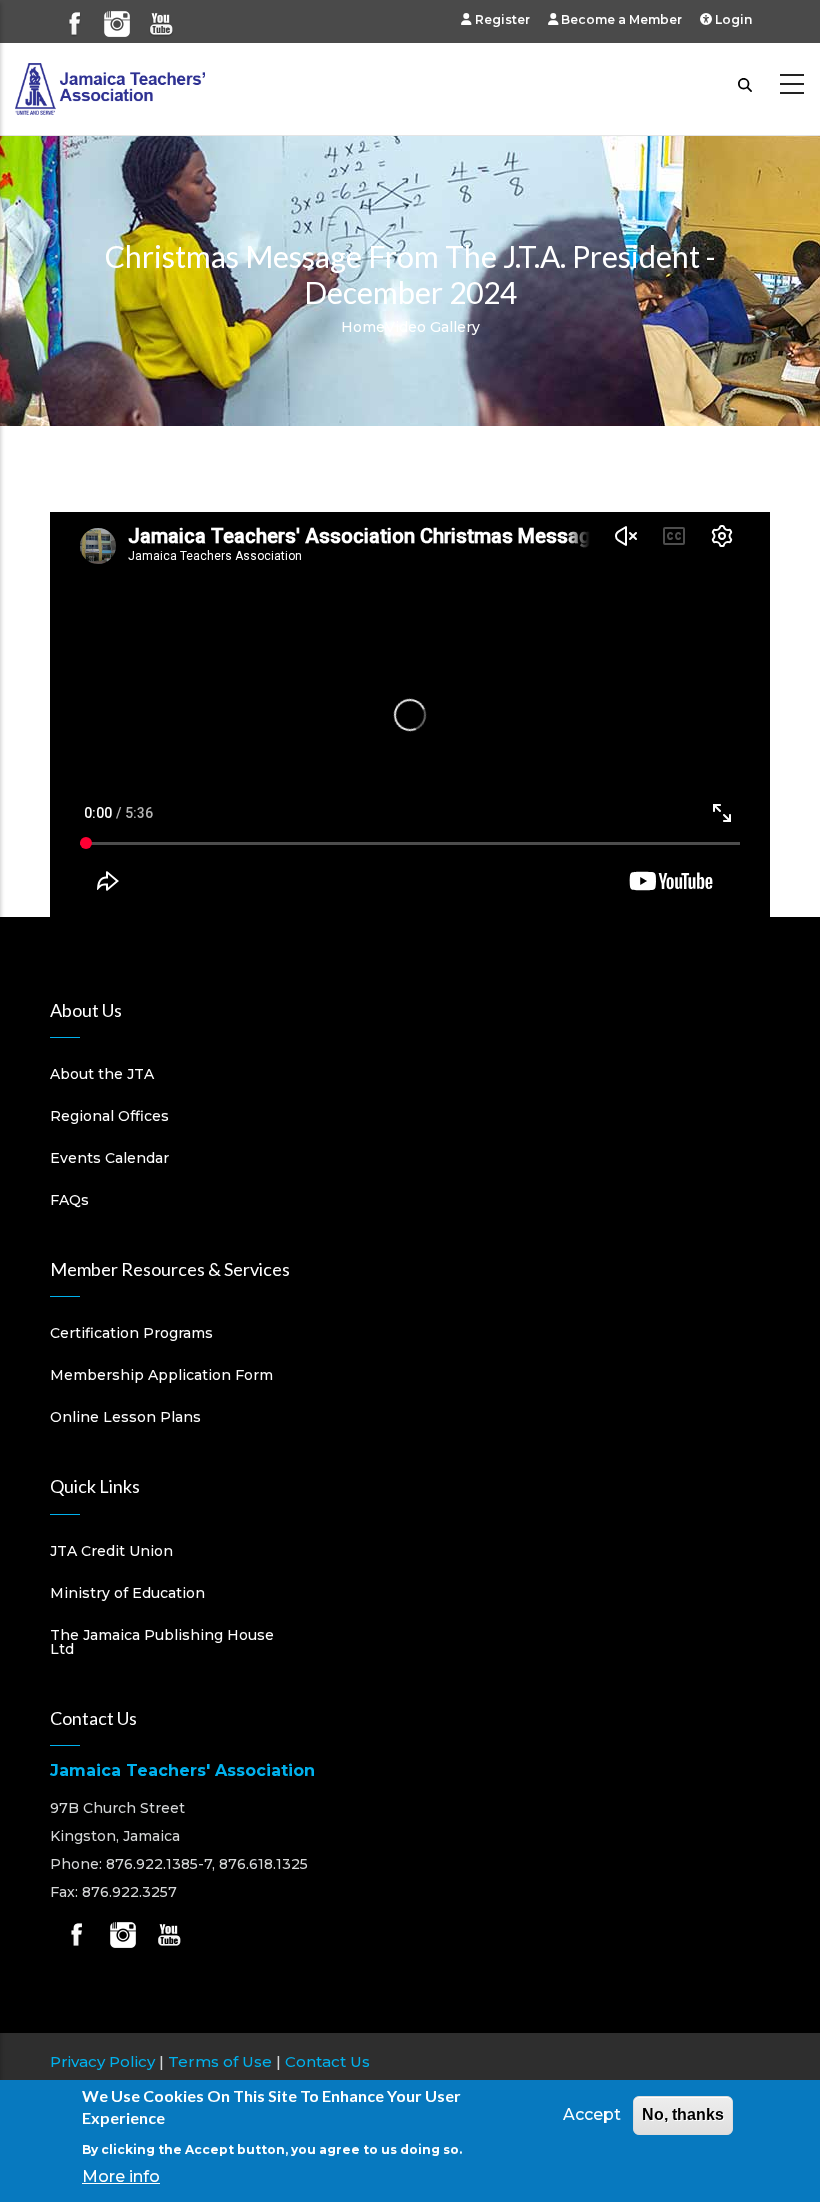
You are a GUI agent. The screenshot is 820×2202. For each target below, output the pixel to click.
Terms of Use (220, 2061)
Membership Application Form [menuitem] (161, 1375)
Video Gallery (432, 327)
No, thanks (683, 2114)
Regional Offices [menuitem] (109, 1116)
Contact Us (327, 2061)
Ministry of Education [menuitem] (127, 1593)
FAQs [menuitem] (69, 1200)
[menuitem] (504, 19)
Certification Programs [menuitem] (131, 1333)
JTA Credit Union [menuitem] (111, 1551)
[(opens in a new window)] (74, 15)
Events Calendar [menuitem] (109, 1158)
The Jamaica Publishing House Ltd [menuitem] (162, 1642)
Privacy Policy (102, 2061)
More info (121, 2176)
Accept (592, 2114)
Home (363, 327)
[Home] (110, 84)
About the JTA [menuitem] (102, 1074)
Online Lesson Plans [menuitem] (125, 1417)
